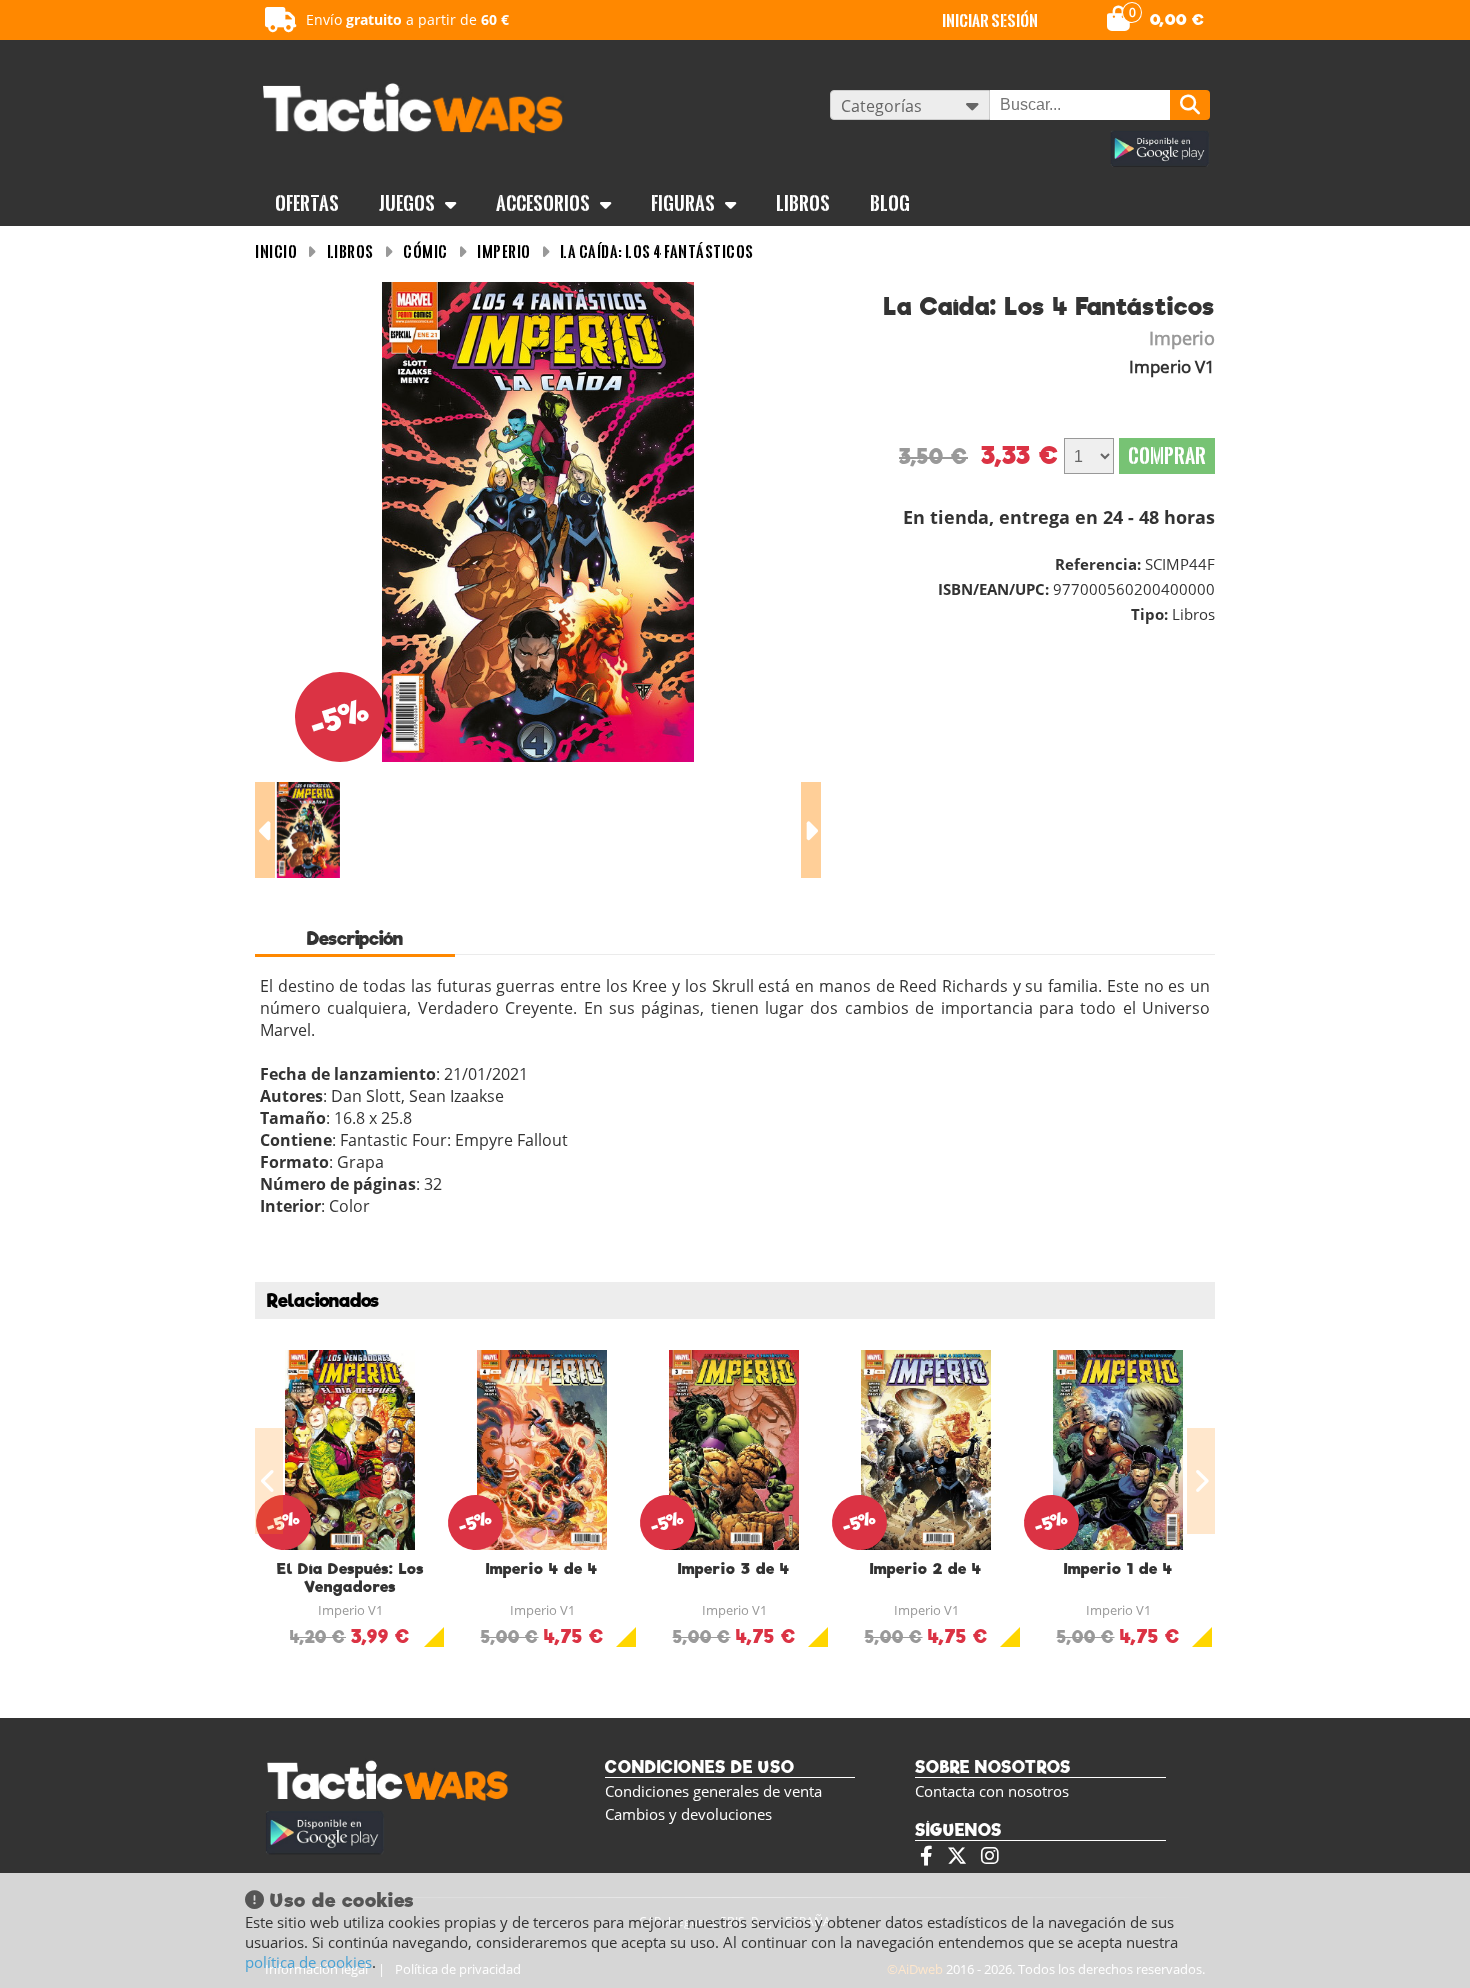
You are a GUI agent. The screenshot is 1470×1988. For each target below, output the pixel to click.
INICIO (276, 251)
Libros (803, 203)
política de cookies (308, 1962)
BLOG (890, 203)
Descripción (355, 938)
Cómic (425, 251)
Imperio (504, 251)
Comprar (1167, 455)
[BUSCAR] (1190, 105)
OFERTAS (307, 203)
